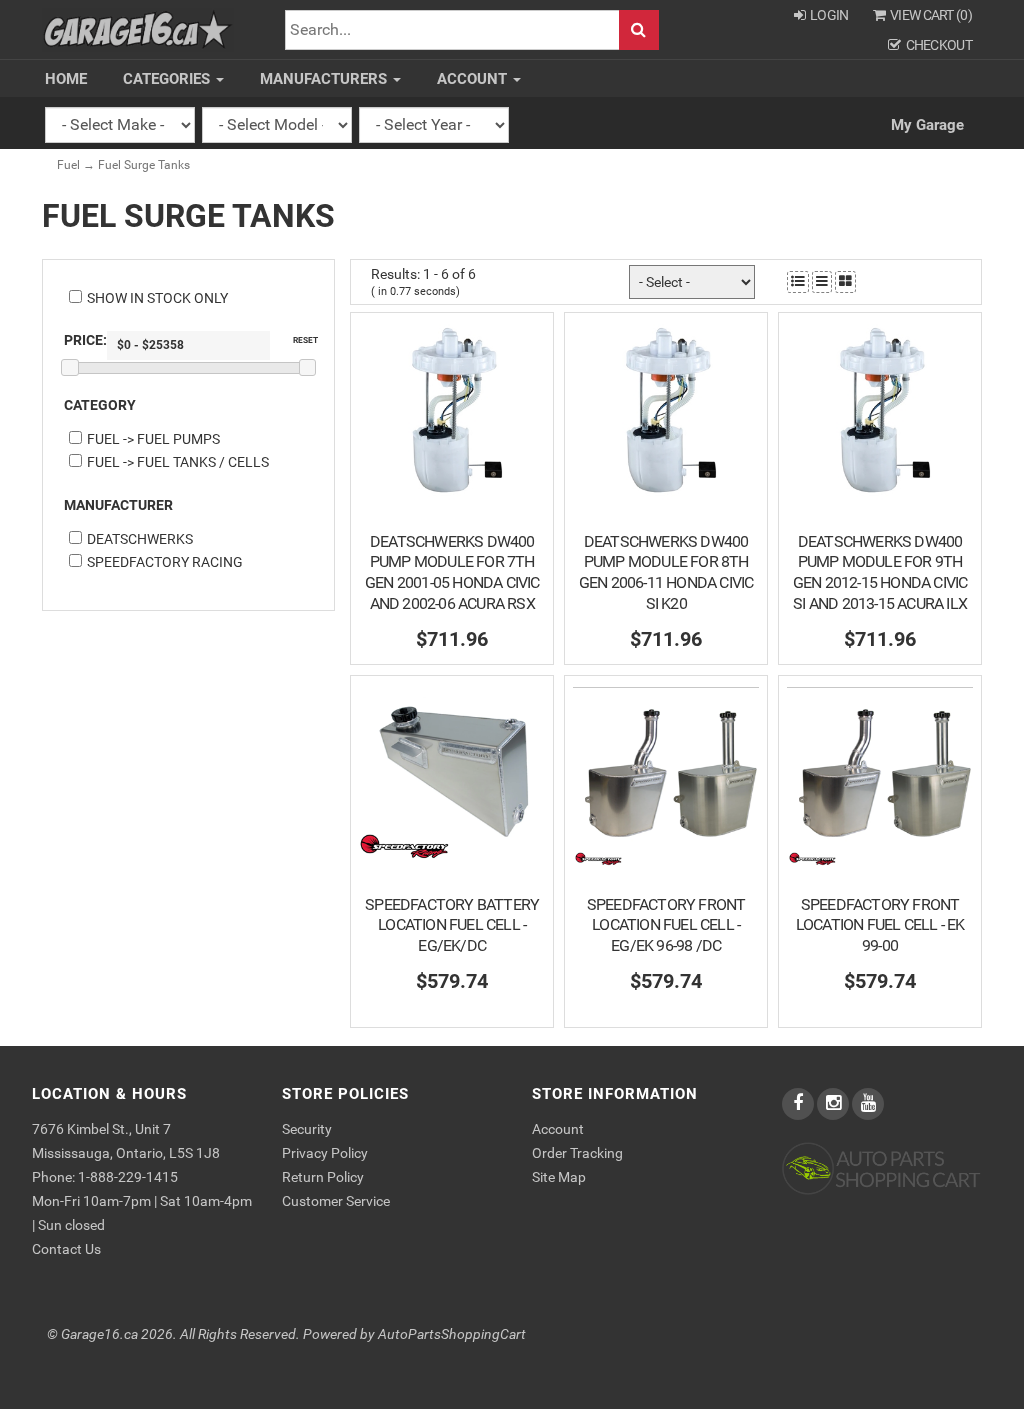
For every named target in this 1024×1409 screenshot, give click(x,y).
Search (639, 30)
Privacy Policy (325, 1153)
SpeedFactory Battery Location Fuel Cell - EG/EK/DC (452, 925)
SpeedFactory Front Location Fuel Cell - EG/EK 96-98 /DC (666, 925)
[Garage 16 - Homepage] (138, 28)
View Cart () (931, 15)
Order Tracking (577, 1153)
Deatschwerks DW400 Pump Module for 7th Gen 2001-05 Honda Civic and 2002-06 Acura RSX (452, 572)
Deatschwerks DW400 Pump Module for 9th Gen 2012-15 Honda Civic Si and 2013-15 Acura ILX (880, 572)
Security (307, 1129)
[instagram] (834, 1104)
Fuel (68, 165)
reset (305, 340)
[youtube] (868, 1104)
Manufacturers (325, 79)
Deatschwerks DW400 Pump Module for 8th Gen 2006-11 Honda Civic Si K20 (666, 572)
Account (474, 79)
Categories (168, 79)
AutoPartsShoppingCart (452, 1334)
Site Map (559, 1177)
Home (66, 79)
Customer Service (336, 1201)
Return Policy (323, 1177)
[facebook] (799, 1104)
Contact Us (66, 1249)
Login (829, 15)
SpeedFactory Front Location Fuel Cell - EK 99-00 (880, 925)
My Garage (927, 125)
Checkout (939, 45)
